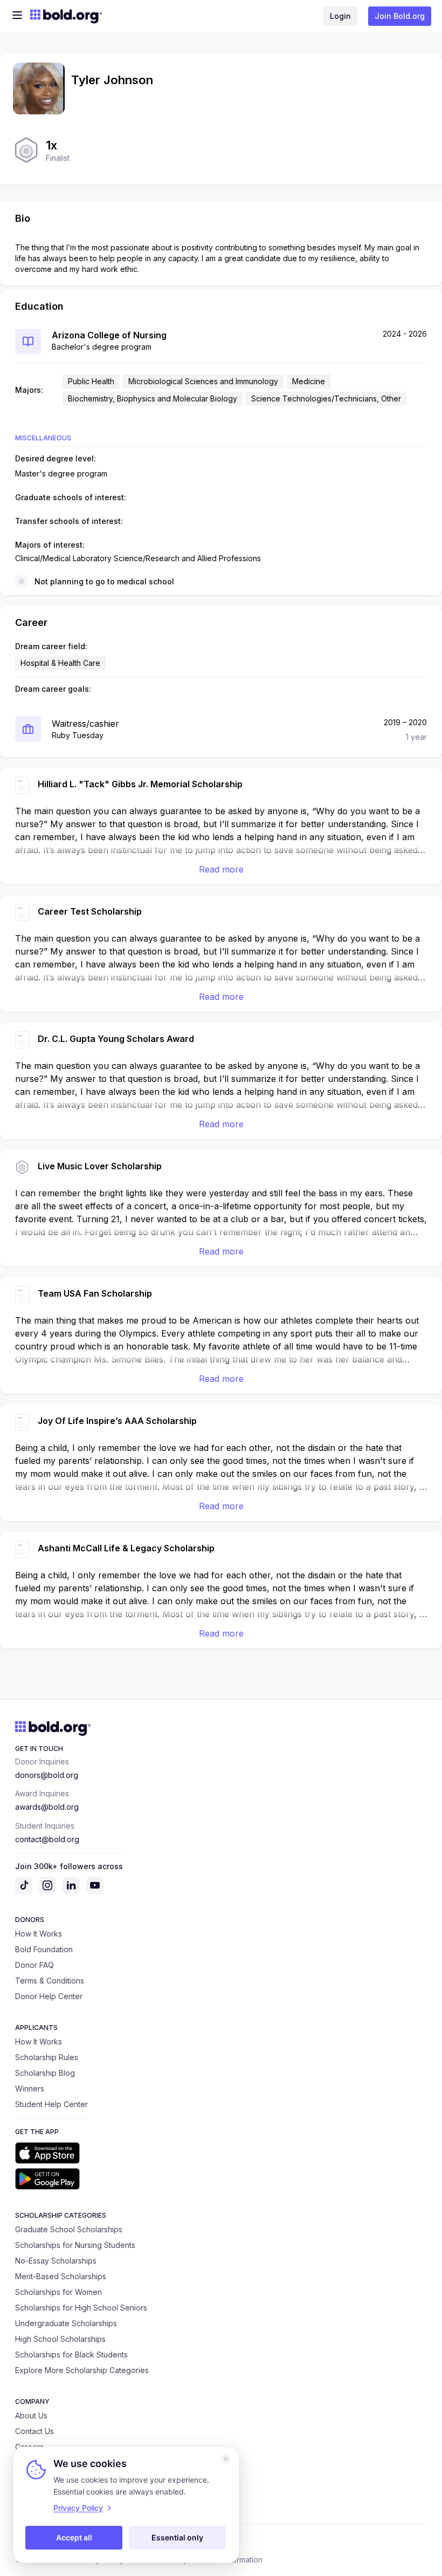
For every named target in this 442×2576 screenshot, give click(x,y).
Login (340, 16)
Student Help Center (51, 2104)
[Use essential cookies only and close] (226, 2459)
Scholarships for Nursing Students (75, 2245)
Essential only (177, 2537)
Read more (221, 869)
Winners (30, 2088)
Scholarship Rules (47, 2057)
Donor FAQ (34, 1965)
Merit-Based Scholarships (61, 2276)
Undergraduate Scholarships (66, 2323)
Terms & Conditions (50, 1981)
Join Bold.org (400, 16)
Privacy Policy (78, 2508)
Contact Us (34, 2431)
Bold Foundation (44, 1949)
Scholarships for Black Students (71, 2354)
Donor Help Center (49, 1996)
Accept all (74, 2537)
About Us (31, 2415)
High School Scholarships (60, 2339)
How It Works (39, 1934)
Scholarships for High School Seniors (81, 2308)
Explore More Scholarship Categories (82, 2370)
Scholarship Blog (45, 2073)
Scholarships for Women (58, 2292)
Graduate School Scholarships (69, 2229)
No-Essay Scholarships (56, 2261)
